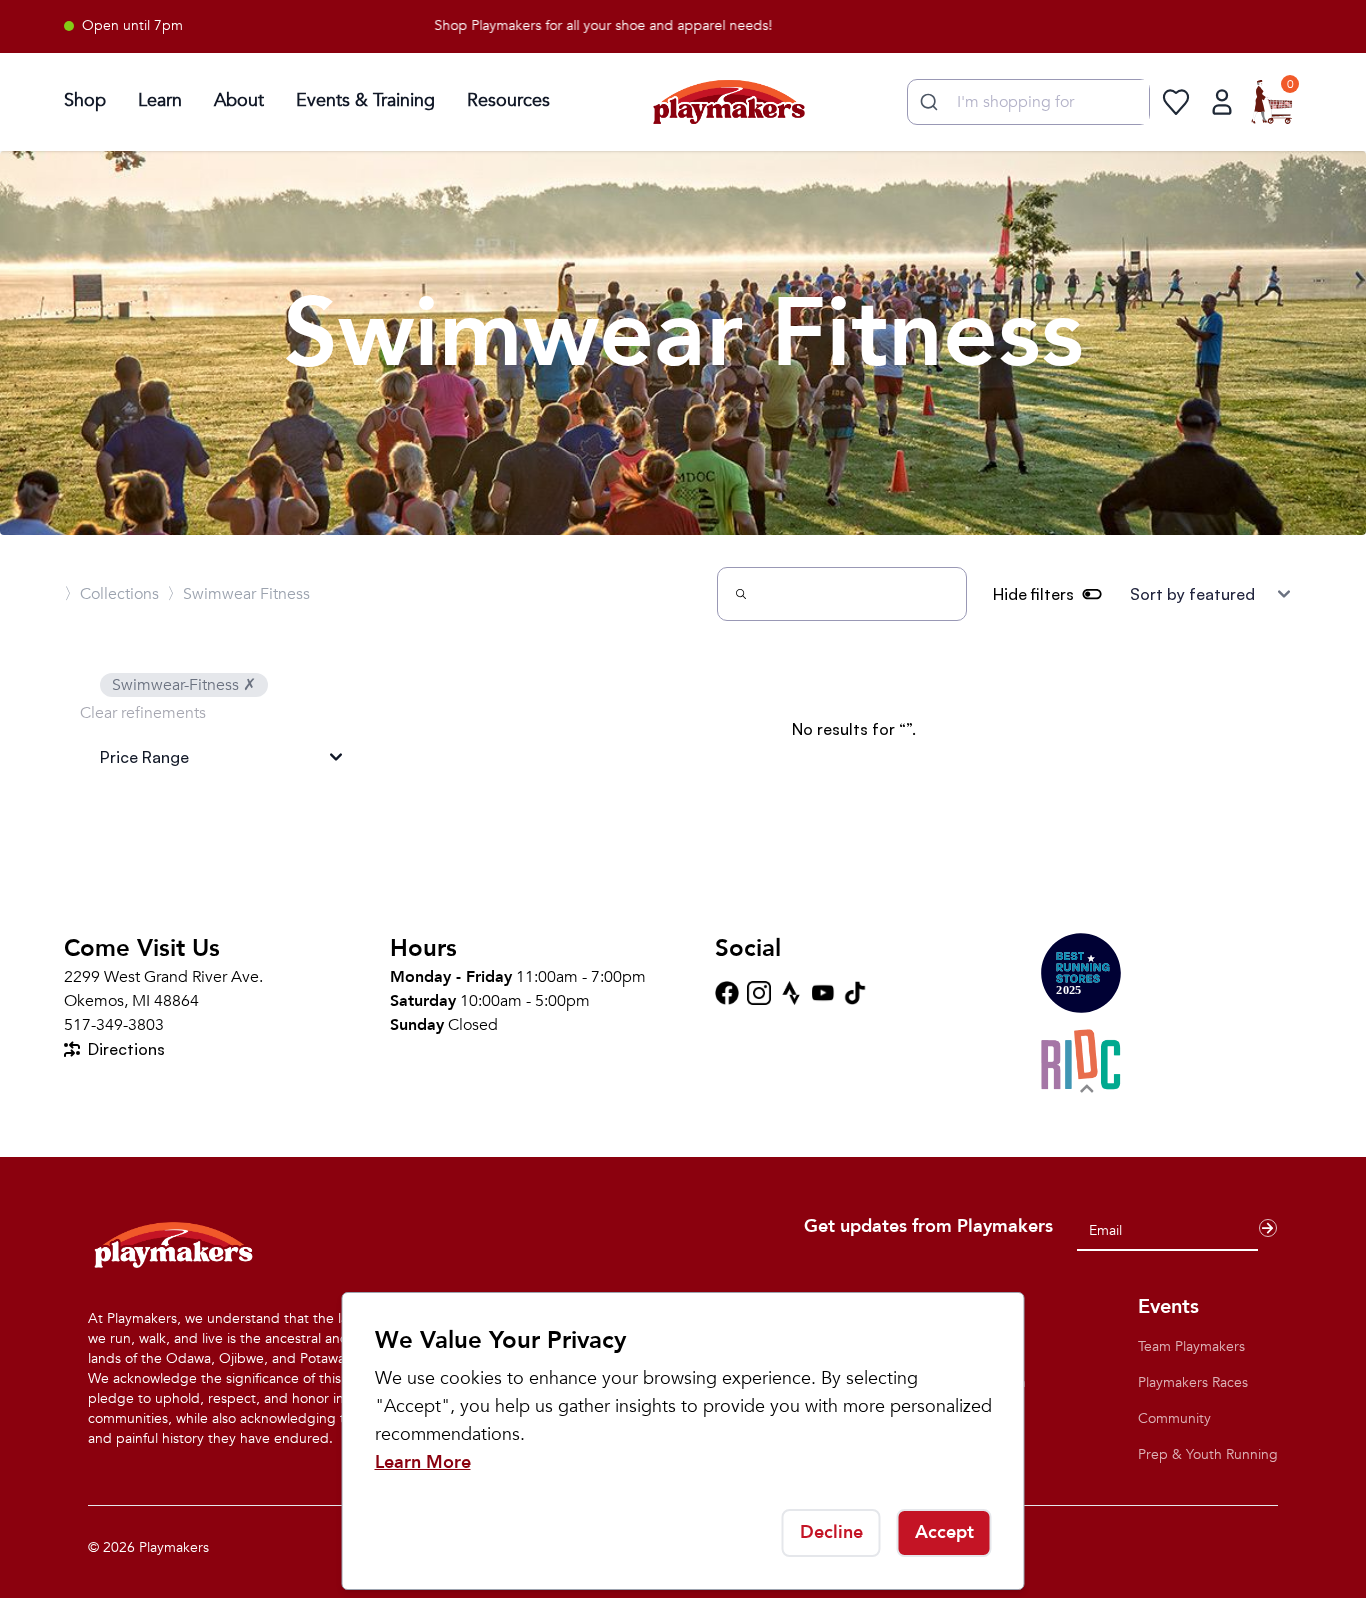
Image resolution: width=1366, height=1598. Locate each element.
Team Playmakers (1191, 1346)
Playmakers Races (1193, 1382)
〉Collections (111, 594)
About (239, 100)
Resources (508, 100)
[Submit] (926, 102)
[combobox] (1028, 102)
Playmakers (174, 1547)
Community (1174, 1418)
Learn (160, 100)
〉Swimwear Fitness (238, 594)
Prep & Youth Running (1208, 1454)
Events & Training (365, 100)
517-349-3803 (114, 1025)
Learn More (423, 1462)
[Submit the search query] (741, 594)
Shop (85, 100)
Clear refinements (143, 713)
